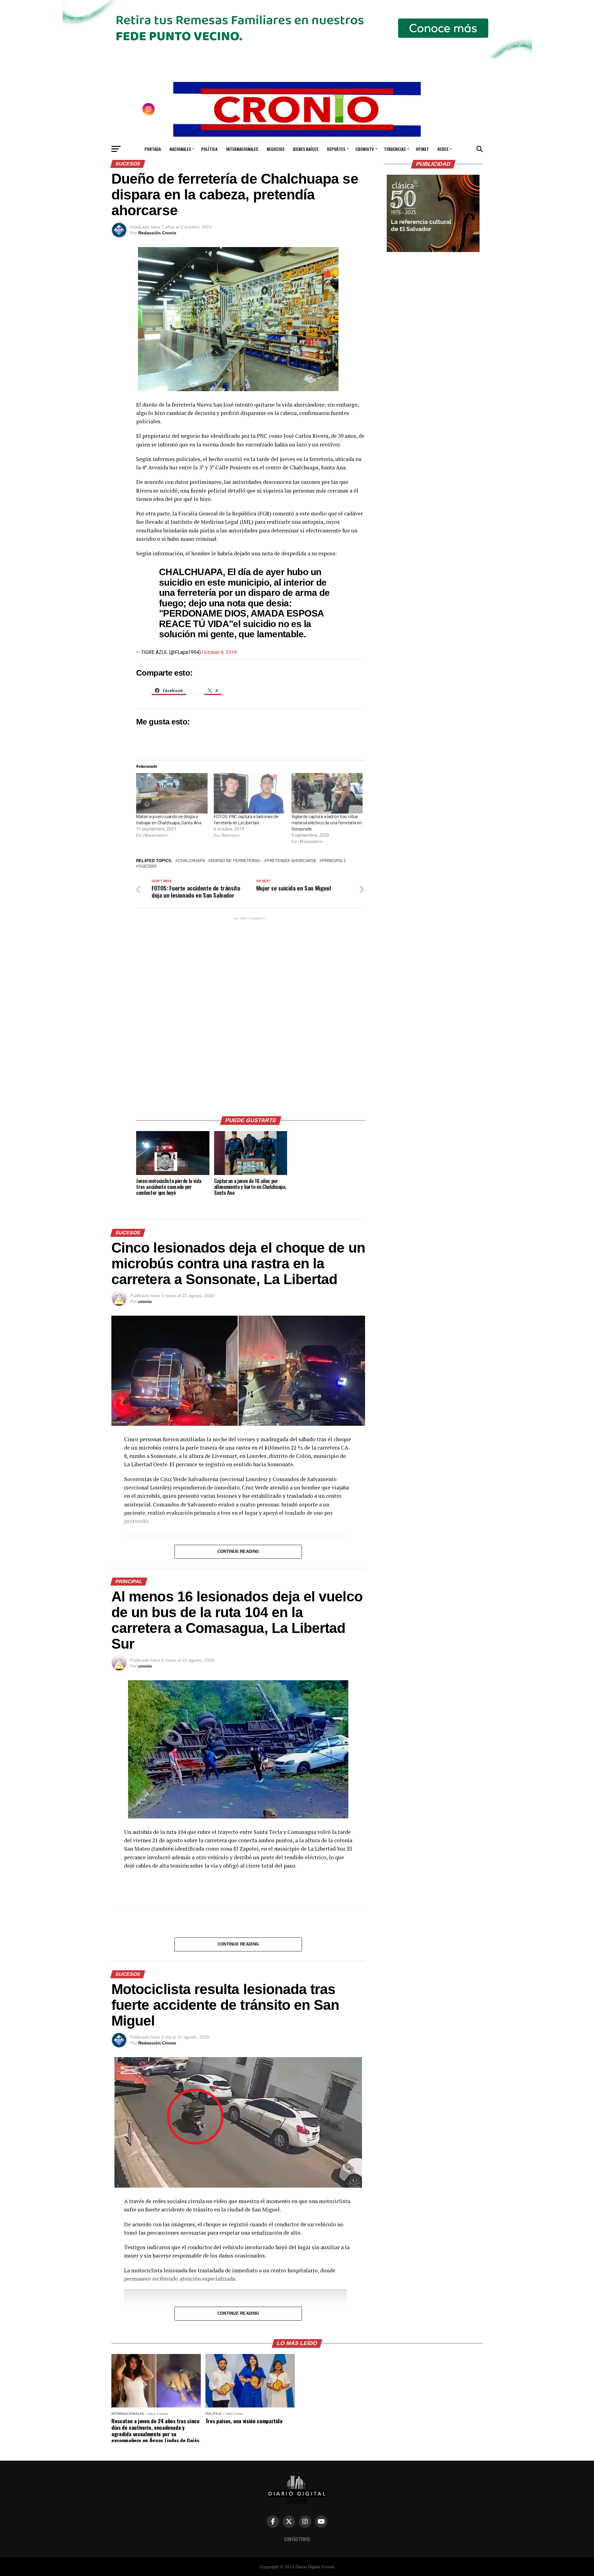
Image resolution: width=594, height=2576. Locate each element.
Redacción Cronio (157, 233)
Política (209, 149)
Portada (153, 149)
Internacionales (242, 149)
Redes (443, 149)
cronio (145, 1301)
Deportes (336, 149)
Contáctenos (297, 2539)
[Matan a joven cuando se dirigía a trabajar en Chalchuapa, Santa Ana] (172, 793)
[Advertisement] (251, 1014)
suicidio (148, 867)
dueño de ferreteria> (236, 861)
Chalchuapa (192, 861)
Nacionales (180, 149)
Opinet (422, 149)
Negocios (275, 149)
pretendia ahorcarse (292, 861)
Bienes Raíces (306, 149)
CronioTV (365, 149)
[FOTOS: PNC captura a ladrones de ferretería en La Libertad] (250, 793)
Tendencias (395, 149)
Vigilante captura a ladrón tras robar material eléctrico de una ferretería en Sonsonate (327, 823)
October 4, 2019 (219, 652)
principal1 (334, 861)
